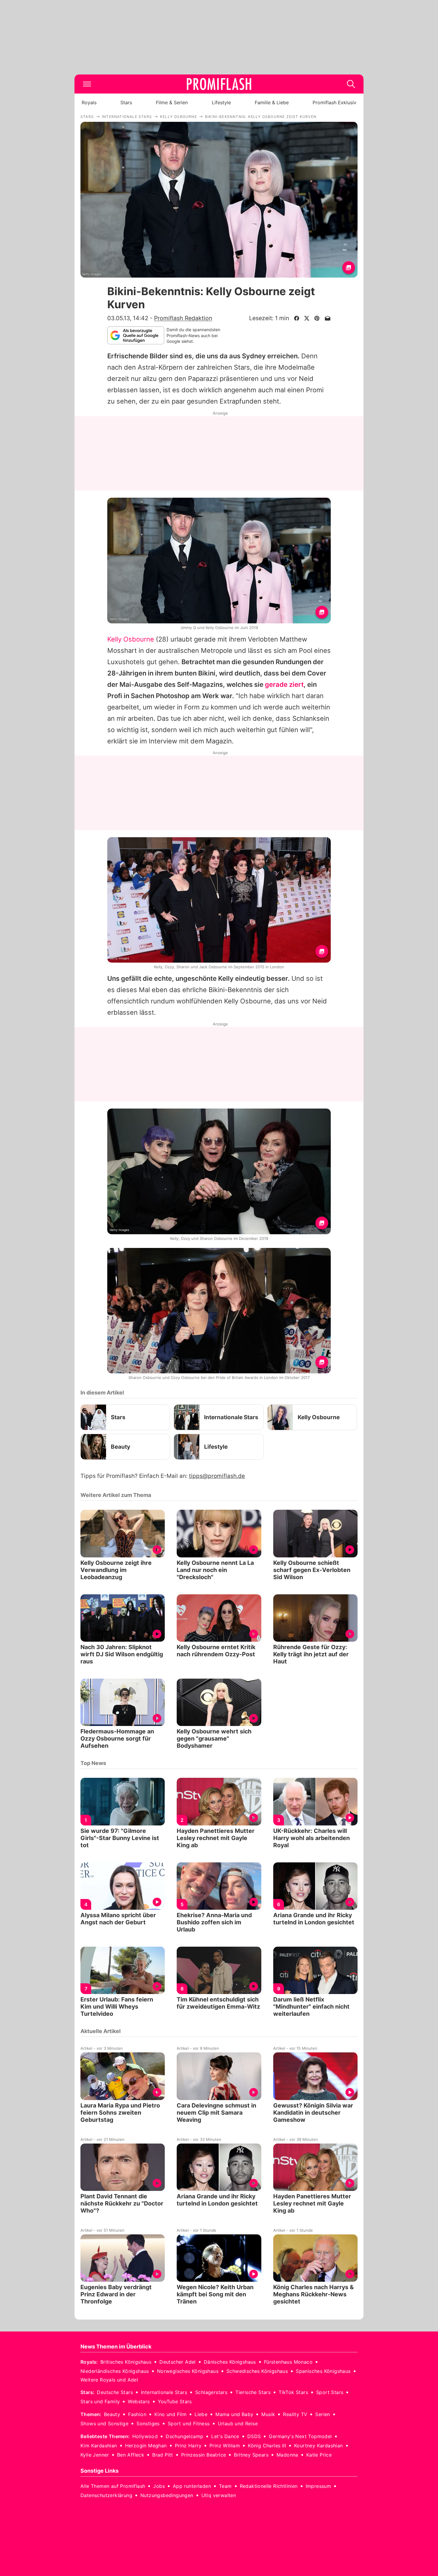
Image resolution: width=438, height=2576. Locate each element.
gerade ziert (284, 684)
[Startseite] (219, 84)
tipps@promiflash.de (217, 1476)
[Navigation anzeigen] (87, 84)
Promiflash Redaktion (183, 318)
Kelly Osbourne (131, 639)
